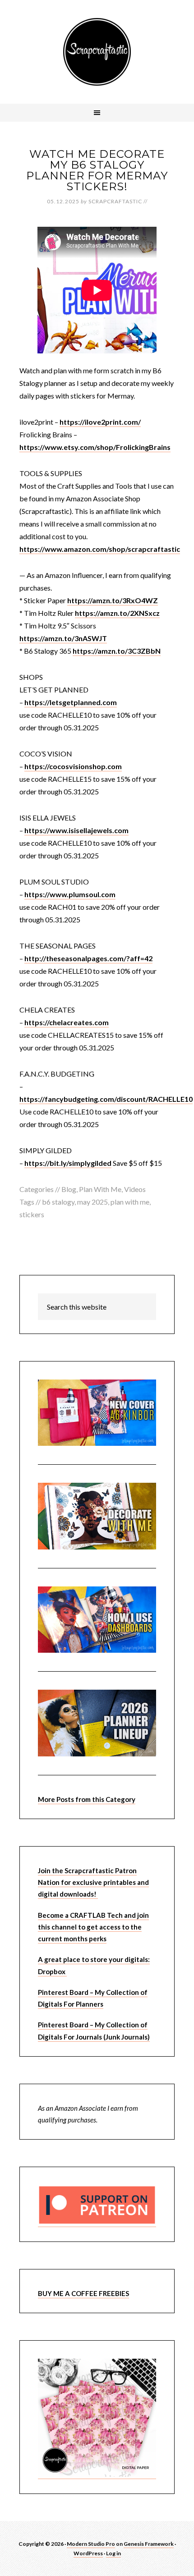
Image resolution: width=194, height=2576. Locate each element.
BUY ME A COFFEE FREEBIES (83, 2293)
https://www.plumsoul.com (70, 894)
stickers (32, 1214)
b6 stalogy (58, 1202)
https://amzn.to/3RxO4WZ (113, 600)
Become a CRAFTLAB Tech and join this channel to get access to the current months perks (93, 1927)
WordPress (88, 2553)
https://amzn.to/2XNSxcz (117, 613)
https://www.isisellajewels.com (76, 830)
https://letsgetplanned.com (71, 702)
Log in (113, 2553)
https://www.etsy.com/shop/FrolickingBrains (95, 447)
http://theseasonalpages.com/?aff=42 (88, 958)
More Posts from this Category (87, 1799)
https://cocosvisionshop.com (73, 766)
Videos (135, 1189)
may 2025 (92, 1202)
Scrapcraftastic (97, 52)
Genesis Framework (149, 2544)
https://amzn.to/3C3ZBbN (117, 651)
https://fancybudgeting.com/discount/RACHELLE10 (106, 1099)
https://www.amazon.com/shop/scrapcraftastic (100, 549)
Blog (69, 1189)
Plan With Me (100, 1189)
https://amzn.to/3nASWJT (63, 638)
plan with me (130, 1202)
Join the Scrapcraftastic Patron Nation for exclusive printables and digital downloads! (93, 1882)
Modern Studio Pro (91, 2544)
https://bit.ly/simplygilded (68, 1163)
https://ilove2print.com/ (100, 422)
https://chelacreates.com (67, 1022)
